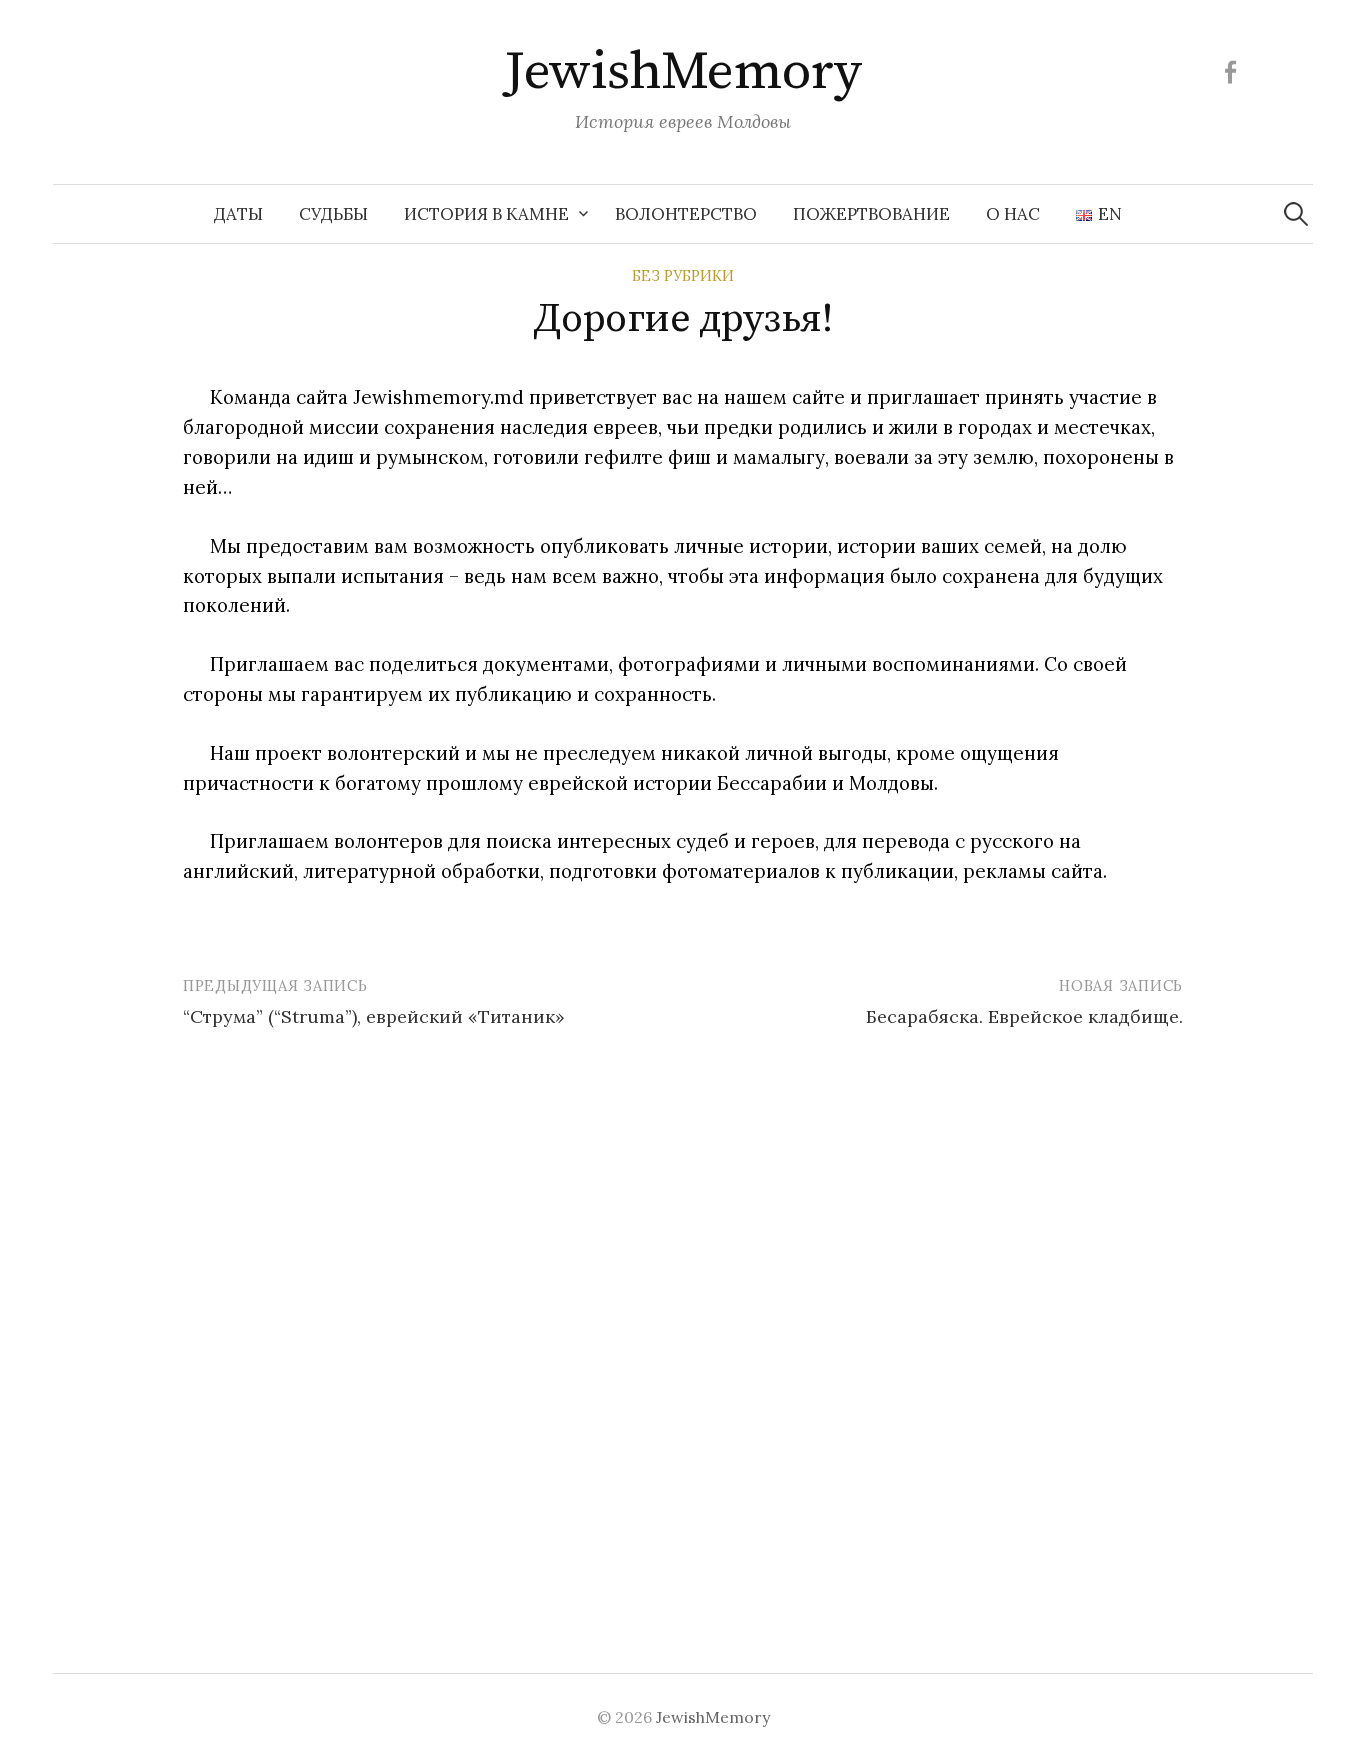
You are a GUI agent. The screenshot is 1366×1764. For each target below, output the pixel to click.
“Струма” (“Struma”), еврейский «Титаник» (374, 1016)
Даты (238, 214)
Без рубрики (683, 275)
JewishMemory (683, 72)
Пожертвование (871, 214)
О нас (1013, 214)
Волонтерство (686, 214)
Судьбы (333, 214)
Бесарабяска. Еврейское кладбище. (1024, 1016)
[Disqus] (683, 1324)
